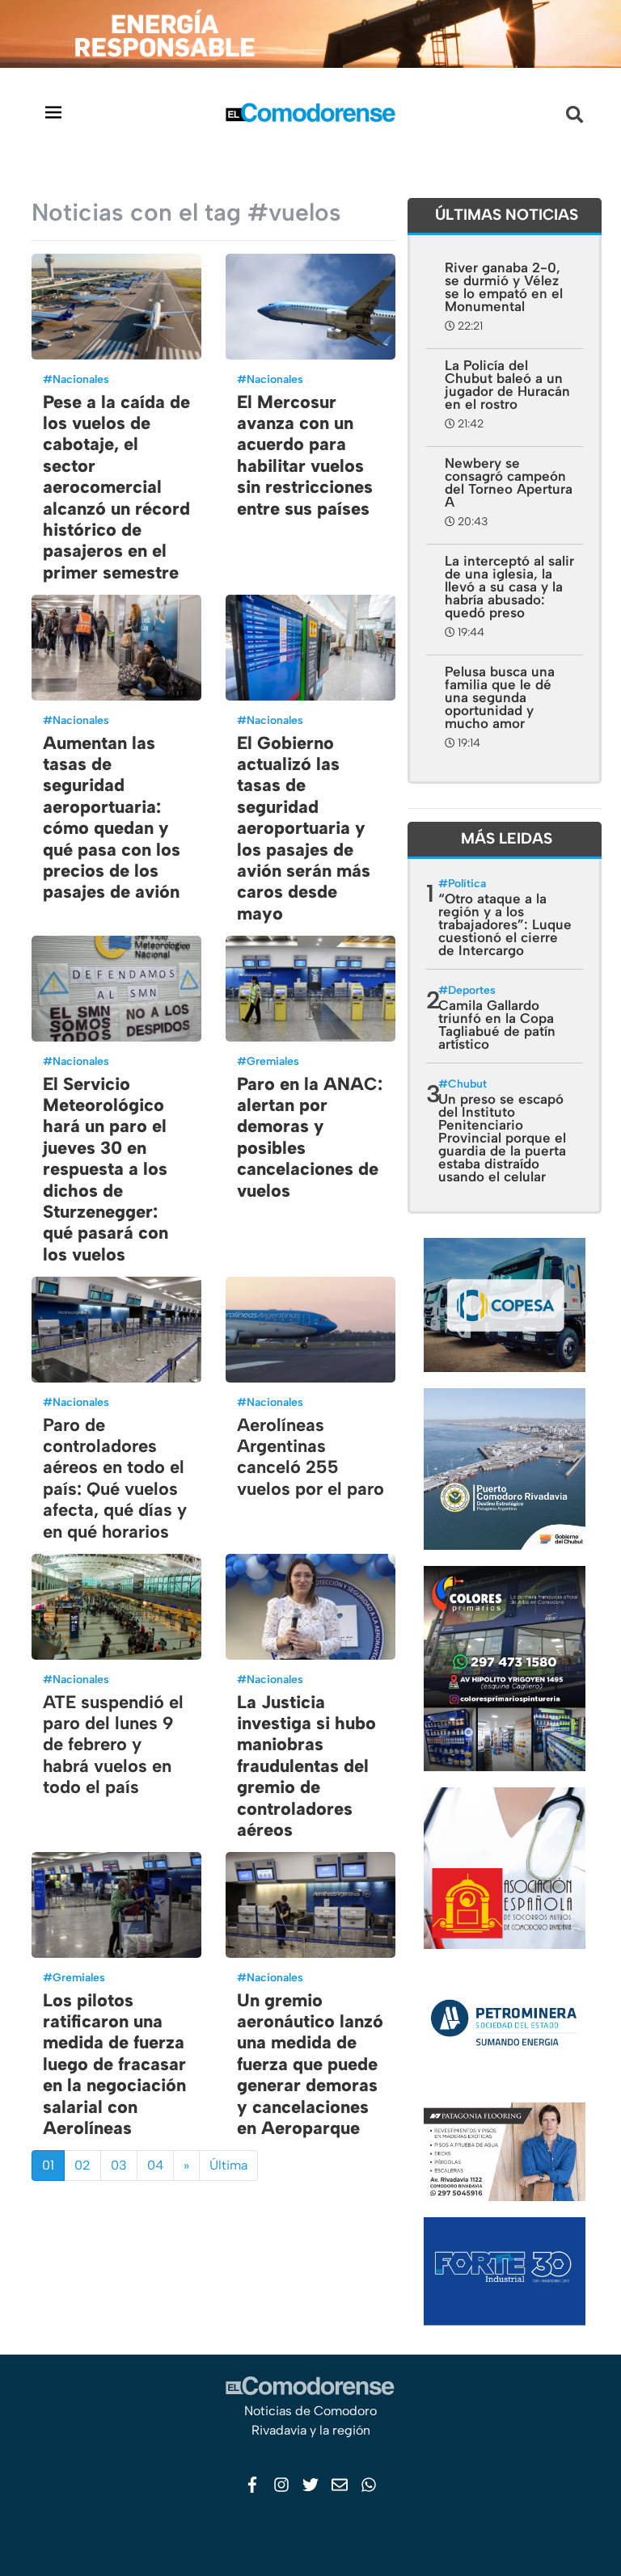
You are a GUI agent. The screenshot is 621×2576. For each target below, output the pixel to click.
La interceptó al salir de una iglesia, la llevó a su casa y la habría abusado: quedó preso (509, 587)
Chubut (467, 1084)
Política (467, 884)
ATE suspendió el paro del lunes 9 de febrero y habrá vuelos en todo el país (113, 1745)
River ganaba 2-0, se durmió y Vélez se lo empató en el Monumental (504, 287)
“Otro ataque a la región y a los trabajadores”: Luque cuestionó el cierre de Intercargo (505, 924)
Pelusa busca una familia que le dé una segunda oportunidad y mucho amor (500, 697)
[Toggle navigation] (53, 112)
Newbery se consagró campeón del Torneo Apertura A (509, 482)
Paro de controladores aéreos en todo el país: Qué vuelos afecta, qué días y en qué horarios (115, 1478)
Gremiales (273, 1061)
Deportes (472, 990)
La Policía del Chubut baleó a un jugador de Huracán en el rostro (507, 385)
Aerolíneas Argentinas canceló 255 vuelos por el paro (310, 1457)
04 (155, 2165)
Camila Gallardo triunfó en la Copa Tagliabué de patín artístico (497, 1025)
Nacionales (81, 379)
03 (119, 2165)
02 (82, 2165)
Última (228, 2165)
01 (48, 2165)
